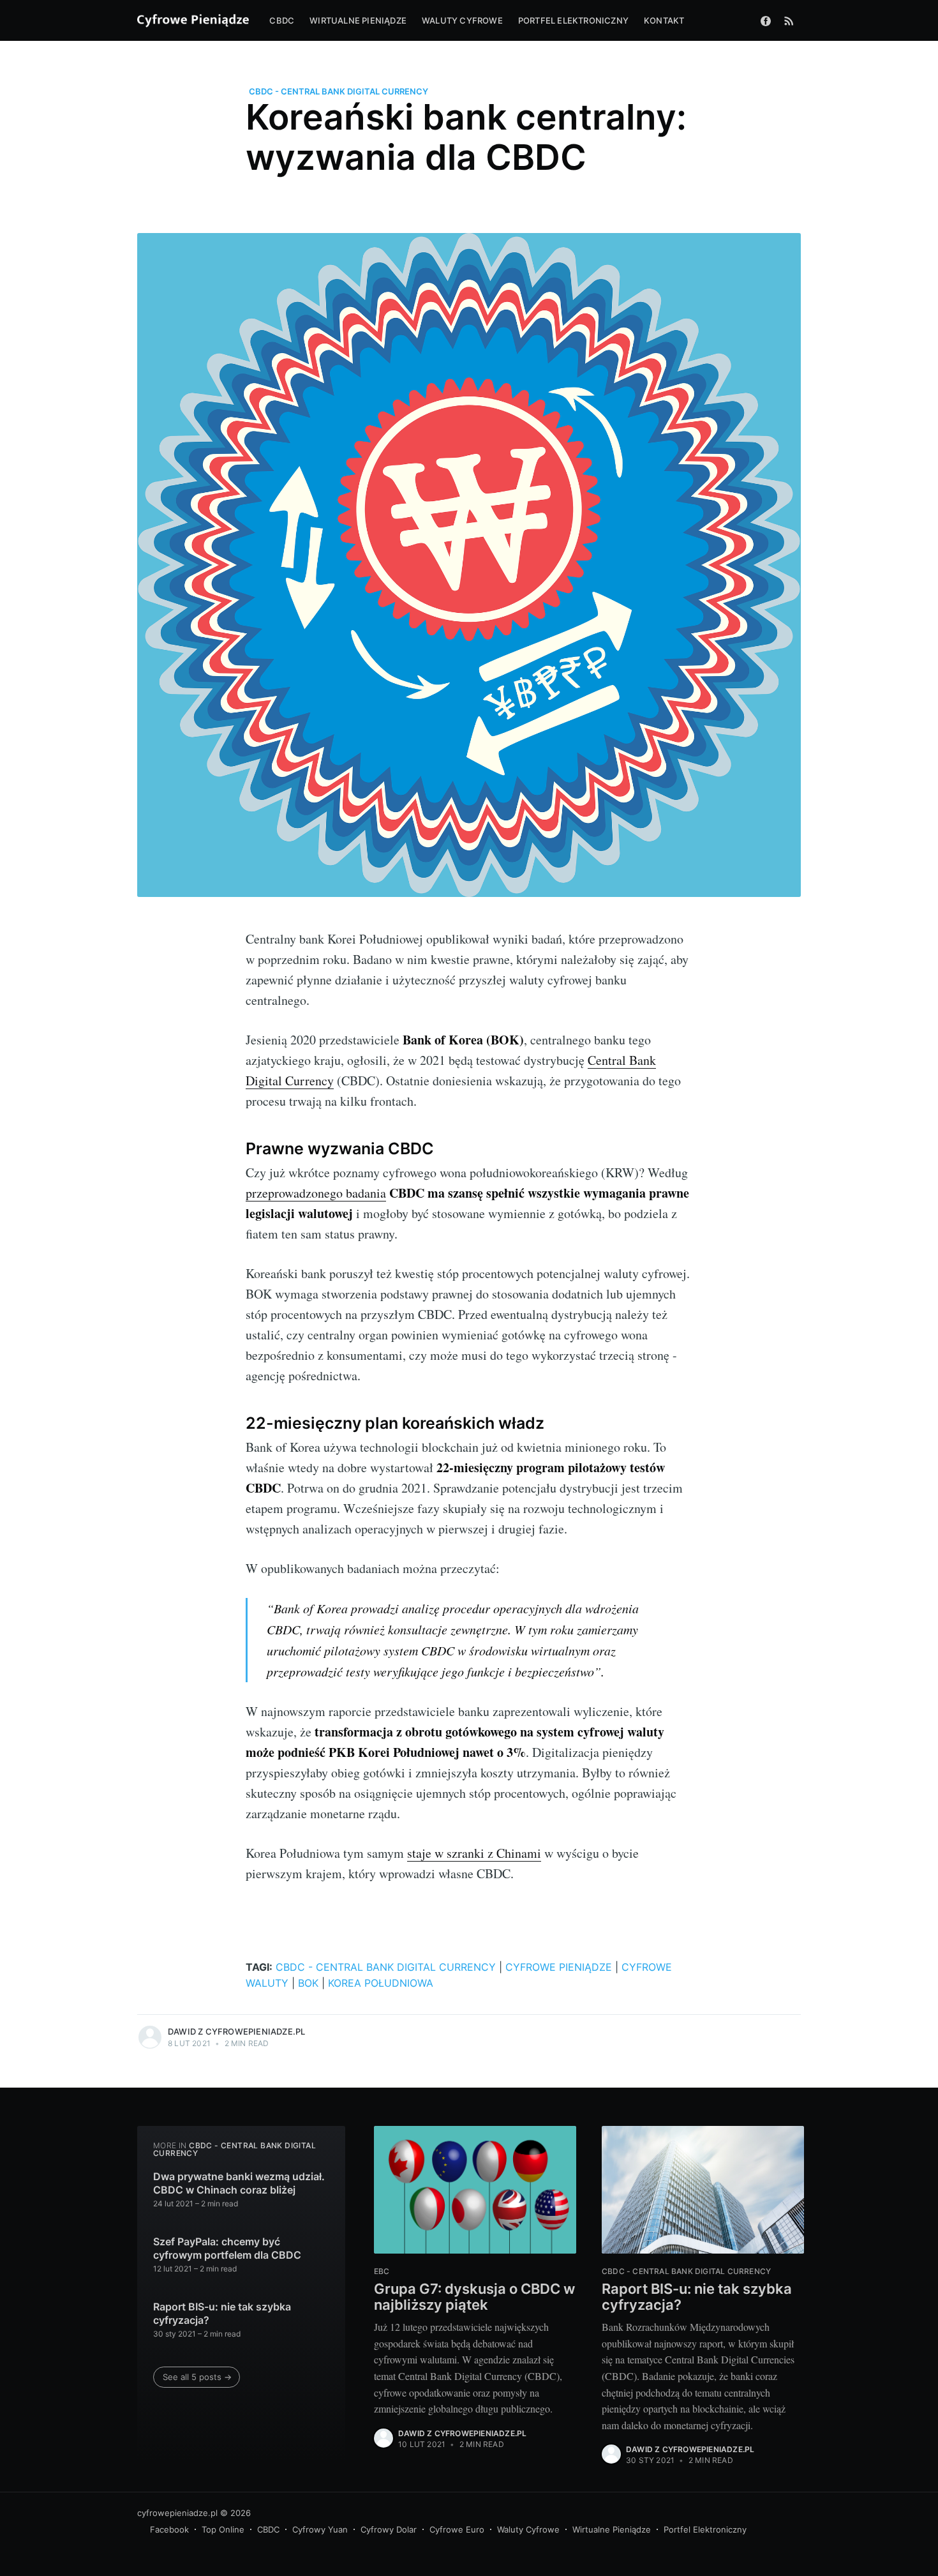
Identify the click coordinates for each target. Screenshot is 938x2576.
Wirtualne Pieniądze (612, 2529)
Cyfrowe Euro (457, 2529)
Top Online (223, 2529)
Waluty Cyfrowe (528, 2529)
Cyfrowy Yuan (320, 2529)
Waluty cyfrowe (462, 20)
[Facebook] (766, 20)
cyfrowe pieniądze (559, 1967)
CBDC (282, 20)
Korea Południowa (381, 1983)
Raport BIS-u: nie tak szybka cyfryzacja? (222, 2314)
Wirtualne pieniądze (358, 20)
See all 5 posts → (197, 2377)
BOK (308, 1983)
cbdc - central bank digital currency (339, 91)
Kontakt (664, 20)
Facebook (169, 2529)
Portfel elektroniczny (573, 20)
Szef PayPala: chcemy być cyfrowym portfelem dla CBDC (227, 2248)
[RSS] (789, 20)
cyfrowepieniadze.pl (177, 2513)
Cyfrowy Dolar (389, 2529)
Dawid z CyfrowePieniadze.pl (236, 2031)
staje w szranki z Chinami (474, 1853)
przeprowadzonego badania (316, 1193)
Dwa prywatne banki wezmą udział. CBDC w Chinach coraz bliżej (239, 2183)
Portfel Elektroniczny (705, 2529)
